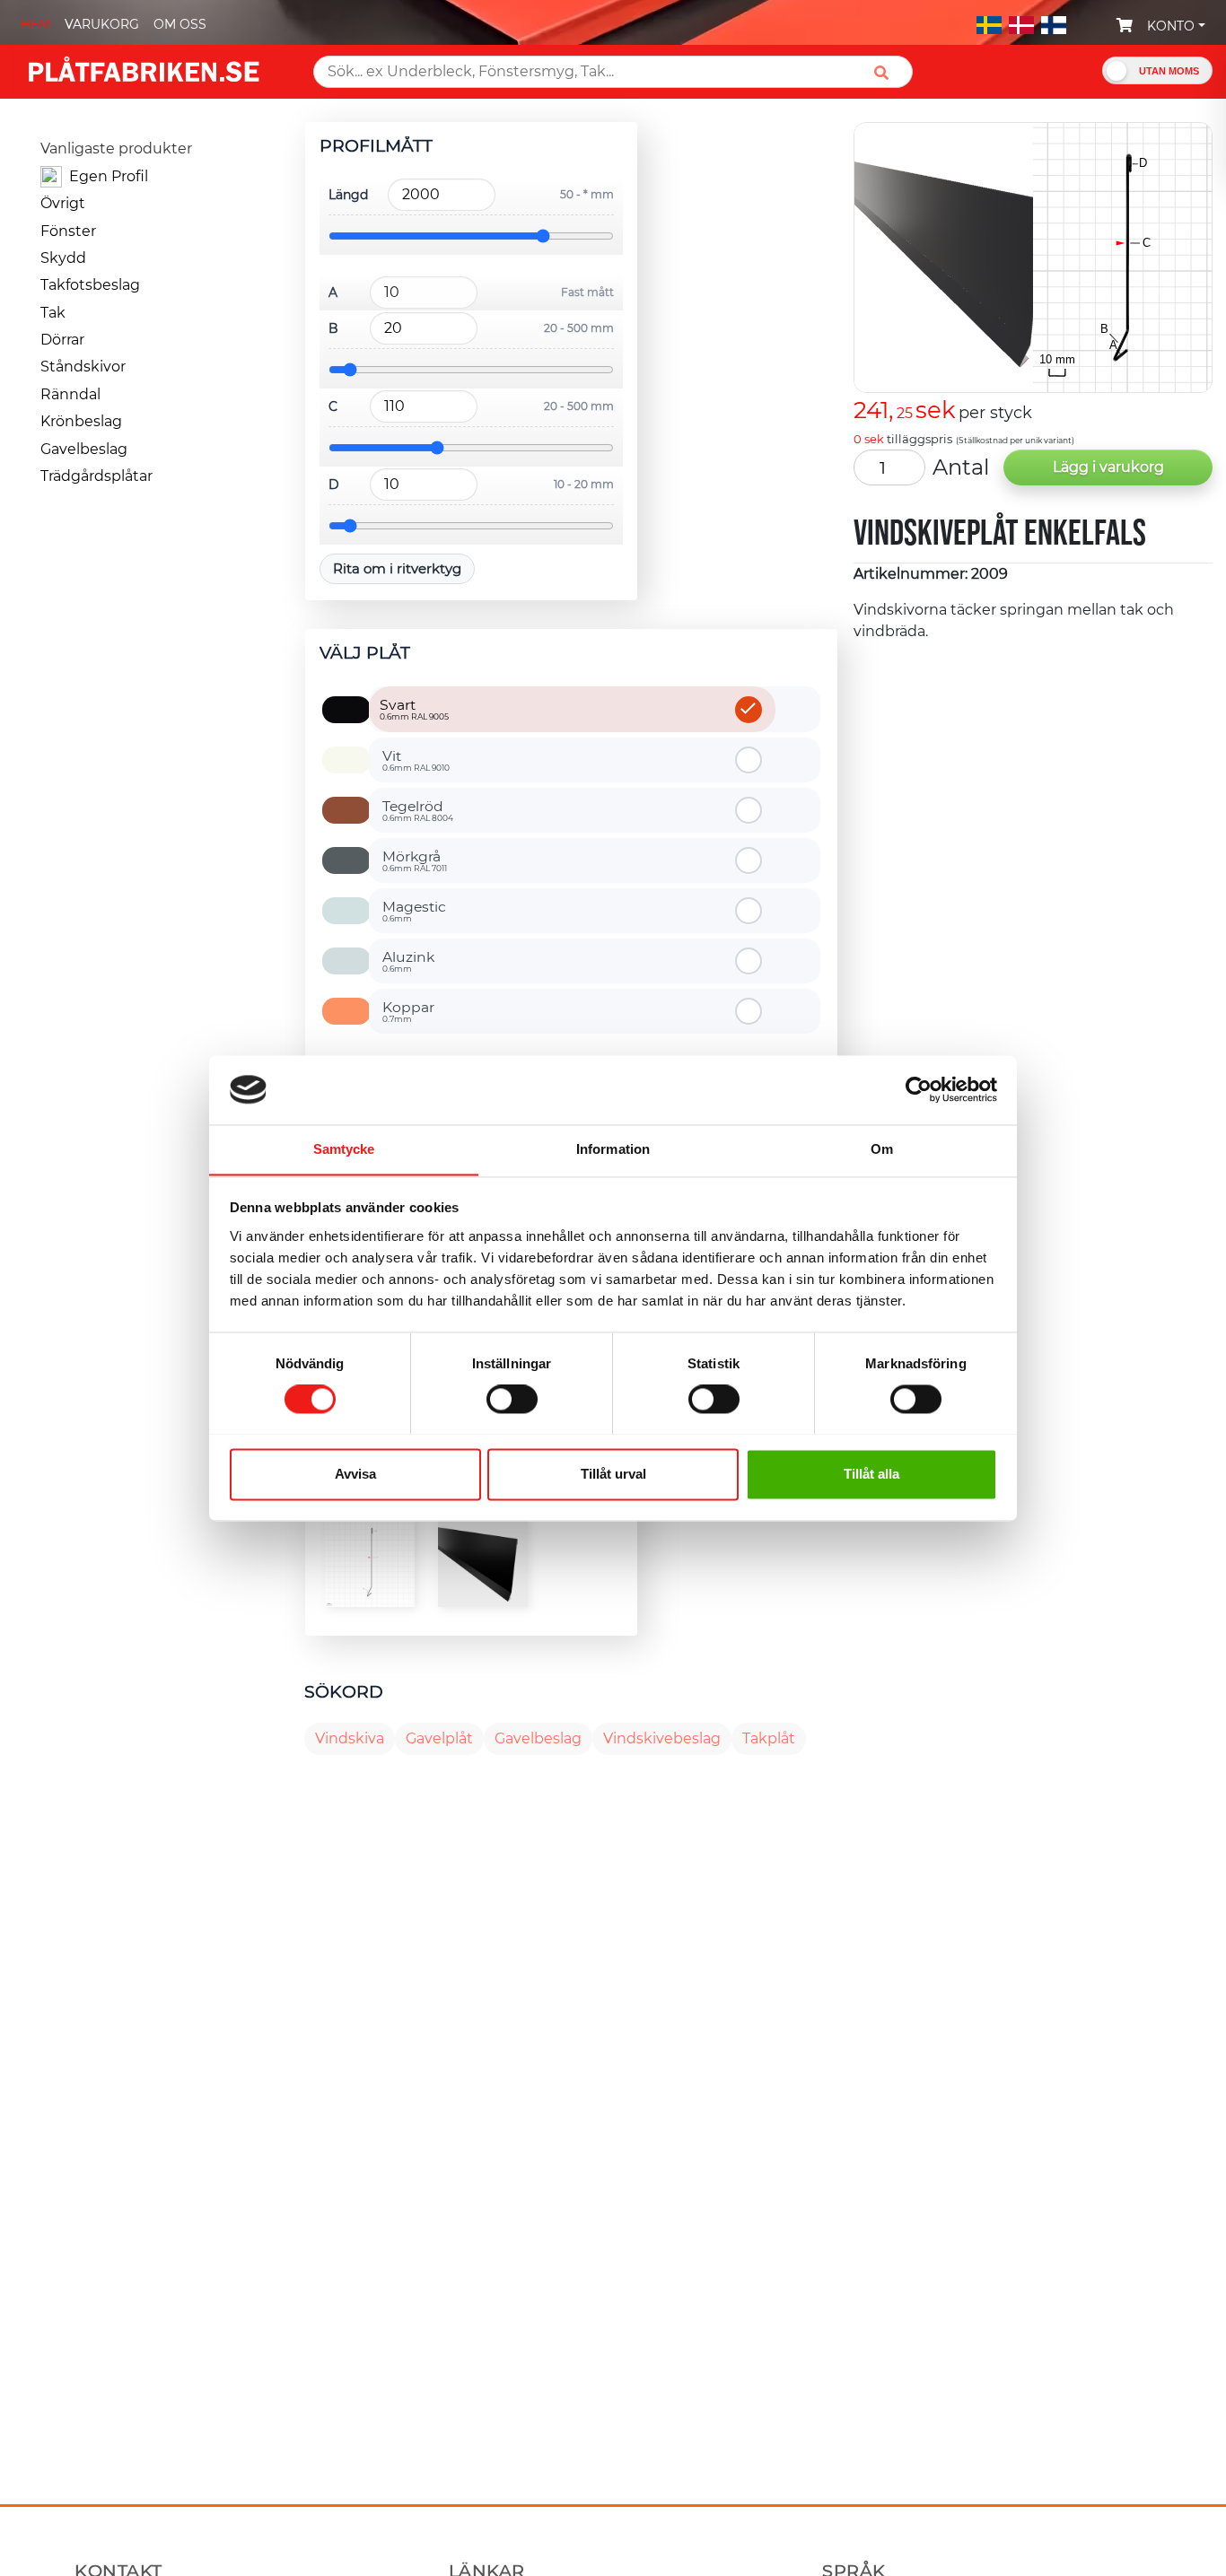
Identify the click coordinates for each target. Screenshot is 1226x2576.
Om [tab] (882, 1149)
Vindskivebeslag (662, 1738)
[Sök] (888, 72)
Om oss (180, 24)
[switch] (512, 1401)
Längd (348, 195)
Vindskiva (350, 1738)
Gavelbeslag (538, 1738)
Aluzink (408, 961)
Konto (1171, 26)
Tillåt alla (871, 1474)
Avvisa (355, 1474)
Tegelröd (418, 810)
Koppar (408, 1011)
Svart (414, 709)
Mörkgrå (415, 860)
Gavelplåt (439, 1738)
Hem (35, 24)
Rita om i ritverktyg (397, 568)
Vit (416, 760)
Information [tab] (613, 1149)
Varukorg (102, 24)
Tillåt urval (613, 1474)
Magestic (414, 911)
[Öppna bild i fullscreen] (370, 1562)
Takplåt (769, 1738)
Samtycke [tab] (344, 1149)
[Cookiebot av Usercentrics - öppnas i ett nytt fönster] (919, 1089)
